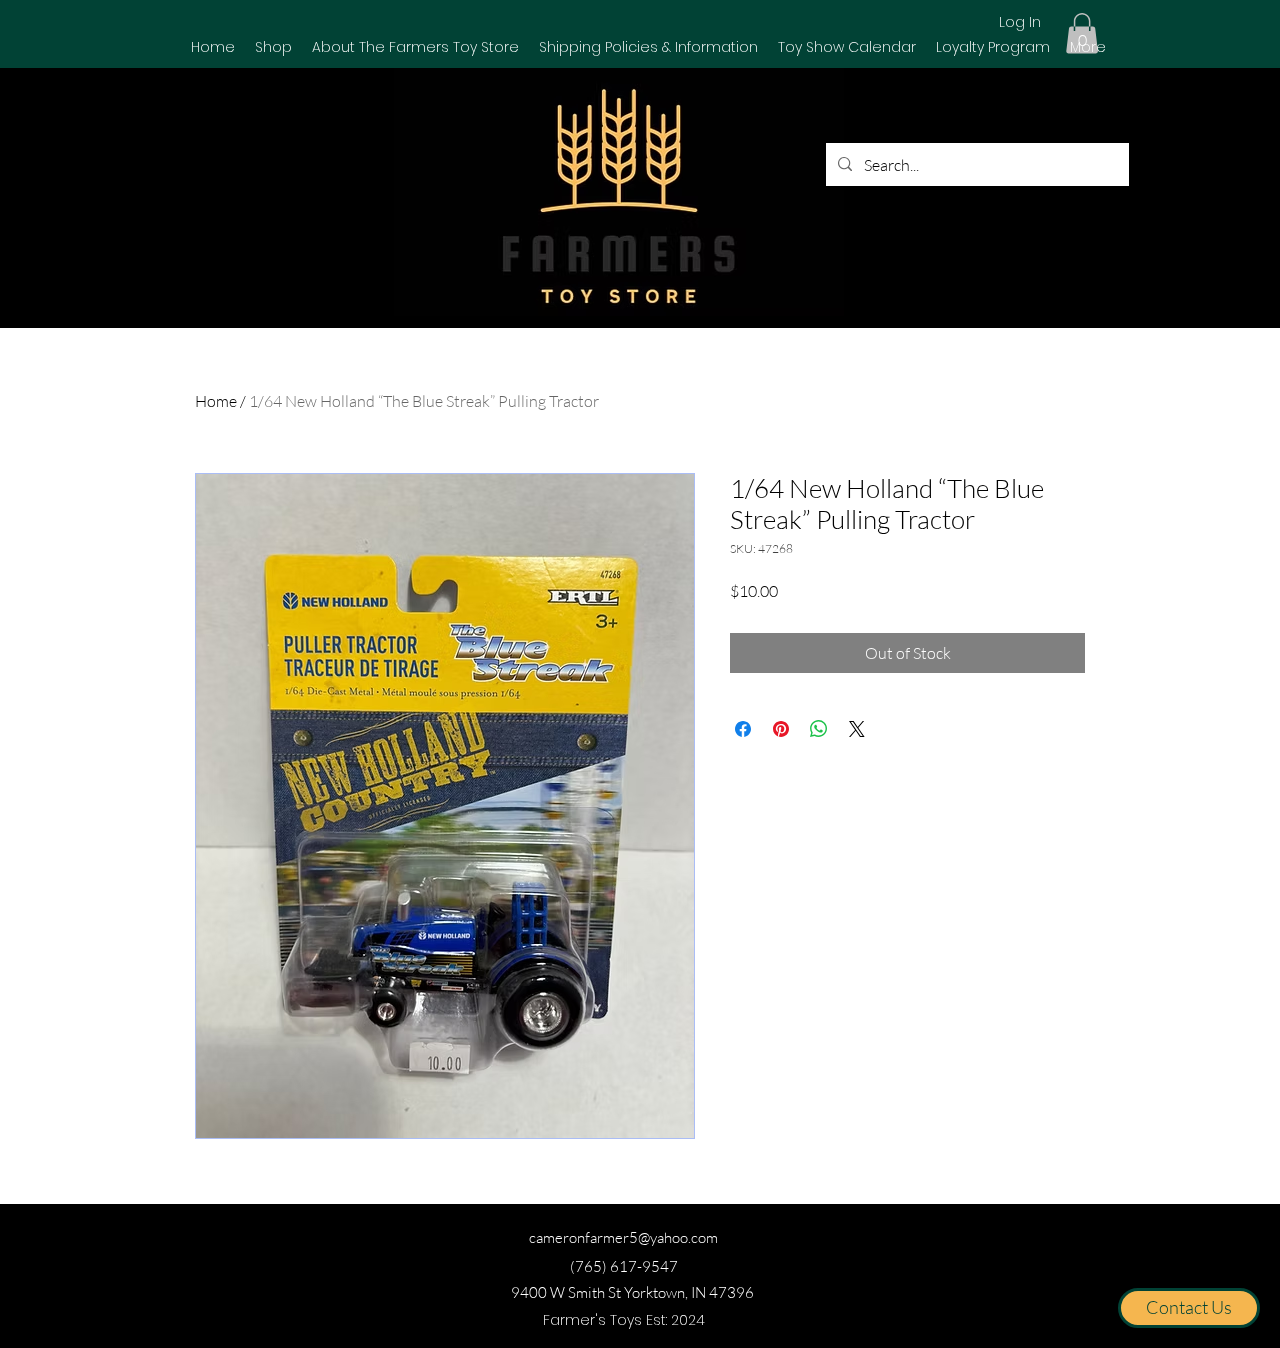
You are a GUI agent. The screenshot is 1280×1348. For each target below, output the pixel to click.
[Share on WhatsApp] (819, 729)
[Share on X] (857, 729)
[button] (273, 47)
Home (216, 401)
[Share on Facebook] (743, 729)
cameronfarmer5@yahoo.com (623, 1237)
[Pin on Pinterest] (781, 729)
